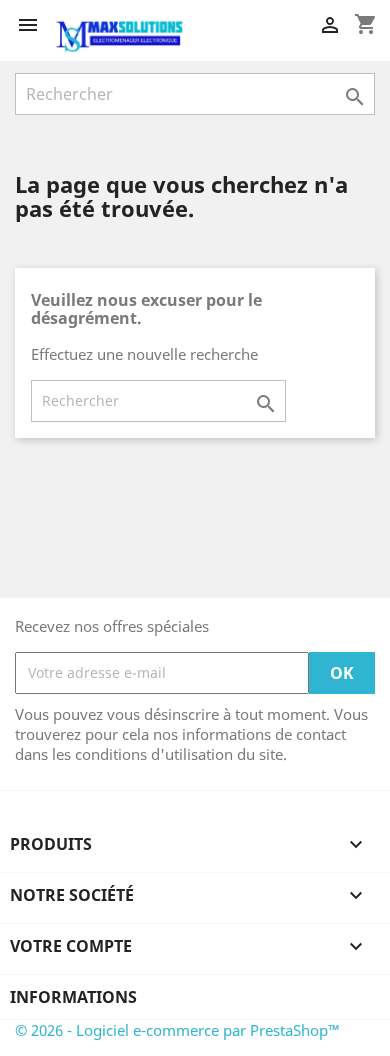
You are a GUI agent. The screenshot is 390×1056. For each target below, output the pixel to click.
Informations (73, 997)
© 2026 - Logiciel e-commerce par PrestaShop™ (177, 1030)
